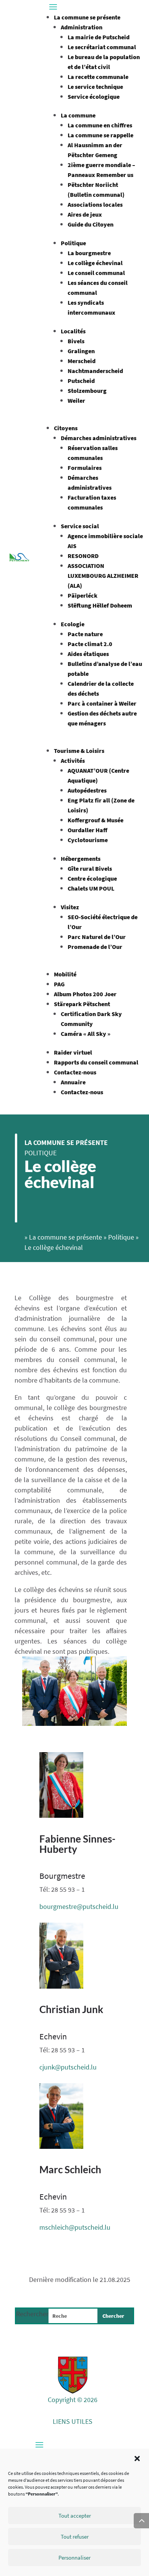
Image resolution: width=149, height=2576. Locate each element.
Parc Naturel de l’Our (97, 937)
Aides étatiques (88, 654)
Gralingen (81, 351)
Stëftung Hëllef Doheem (100, 605)
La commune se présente (87, 17)
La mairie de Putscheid (99, 37)
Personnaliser (74, 2558)
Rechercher (32, 2314)
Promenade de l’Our (95, 947)
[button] (137, 2459)
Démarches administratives (99, 438)
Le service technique (95, 87)
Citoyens (66, 428)
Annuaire (73, 1082)
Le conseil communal (96, 273)
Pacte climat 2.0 (90, 644)
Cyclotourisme (88, 840)
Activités (73, 761)
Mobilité (65, 974)
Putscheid (81, 381)
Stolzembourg (87, 391)
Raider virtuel (73, 1052)
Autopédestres (87, 790)
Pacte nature (85, 634)
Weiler (76, 400)
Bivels (76, 341)
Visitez (70, 907)
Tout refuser (75, 2537)
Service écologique (94, 96)
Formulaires (85, 468)
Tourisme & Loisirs (79, 751)
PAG (59, 984)
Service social (80, 526)
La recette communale (98, 77)
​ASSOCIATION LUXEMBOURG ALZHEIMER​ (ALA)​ (103, 576)
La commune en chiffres (100, 125)
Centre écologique (92, 878)
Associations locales (95, 204)
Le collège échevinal (95, 263)
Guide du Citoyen (91, 224)
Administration (82, 27)
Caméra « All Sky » (86, 1034)
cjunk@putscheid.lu (68, 2067)
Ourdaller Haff (87, 830)
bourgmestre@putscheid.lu (79, 1906)
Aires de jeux (85, 214)
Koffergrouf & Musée (96, 820)
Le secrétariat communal (102, 47)
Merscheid (82, 361)
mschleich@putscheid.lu (75, 2227)
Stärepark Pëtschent (82, 1004)
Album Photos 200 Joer (85, 994)
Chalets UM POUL (91, 888)
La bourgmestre (89, 253)
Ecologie (73, 624)
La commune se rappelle (100, 135)
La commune (78, 115)
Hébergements (81, 859)
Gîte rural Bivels (90, 868)
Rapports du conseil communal (96, 1062)
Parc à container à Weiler (102, 703)
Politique (73, 243)
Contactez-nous (75, 1072)
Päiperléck (83, 595)
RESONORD (83, 556)
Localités (73, 331)
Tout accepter (75, 2516)
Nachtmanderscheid (95, 371)
